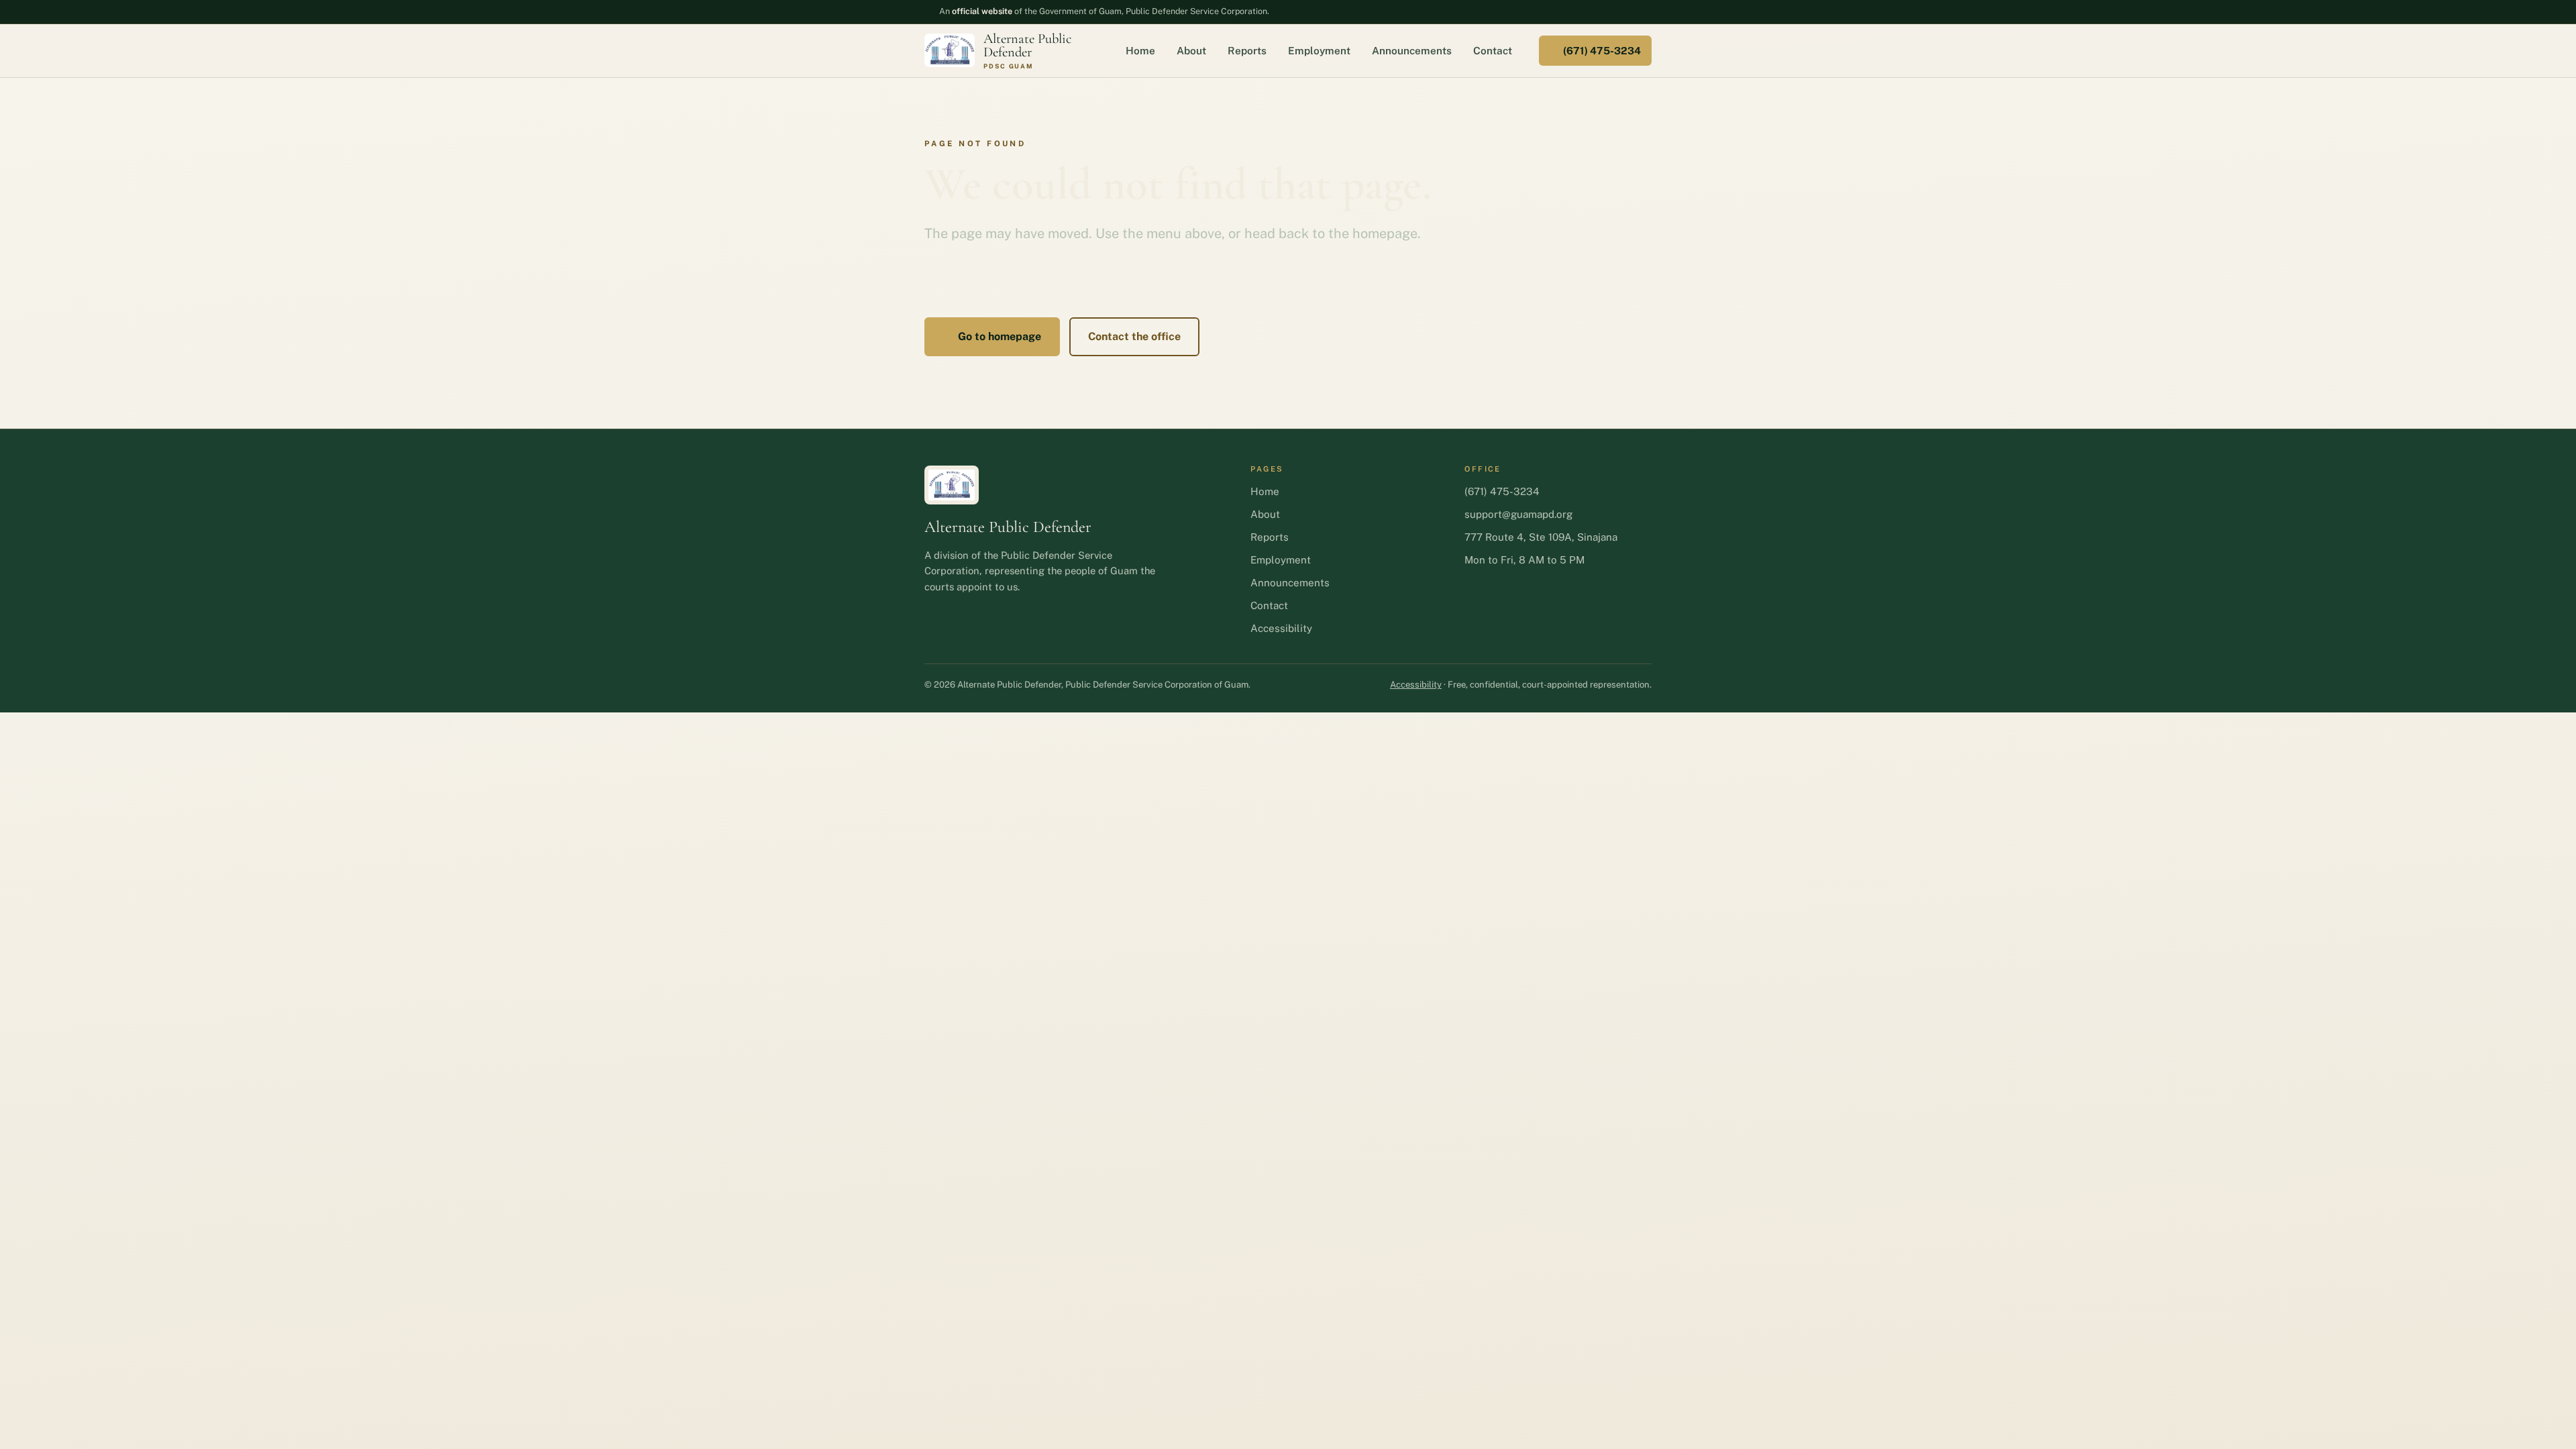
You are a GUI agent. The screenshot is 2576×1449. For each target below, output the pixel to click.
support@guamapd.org (1518, 514)
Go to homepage (1000, 336)
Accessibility (1281, 628)
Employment (1319, 50)
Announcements (1412, 50)
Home (1140, 50)
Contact (1493, 50)
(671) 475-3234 (1602, 51)
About (1191, 50)
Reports (1247, 50)
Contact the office (1134, 336)
